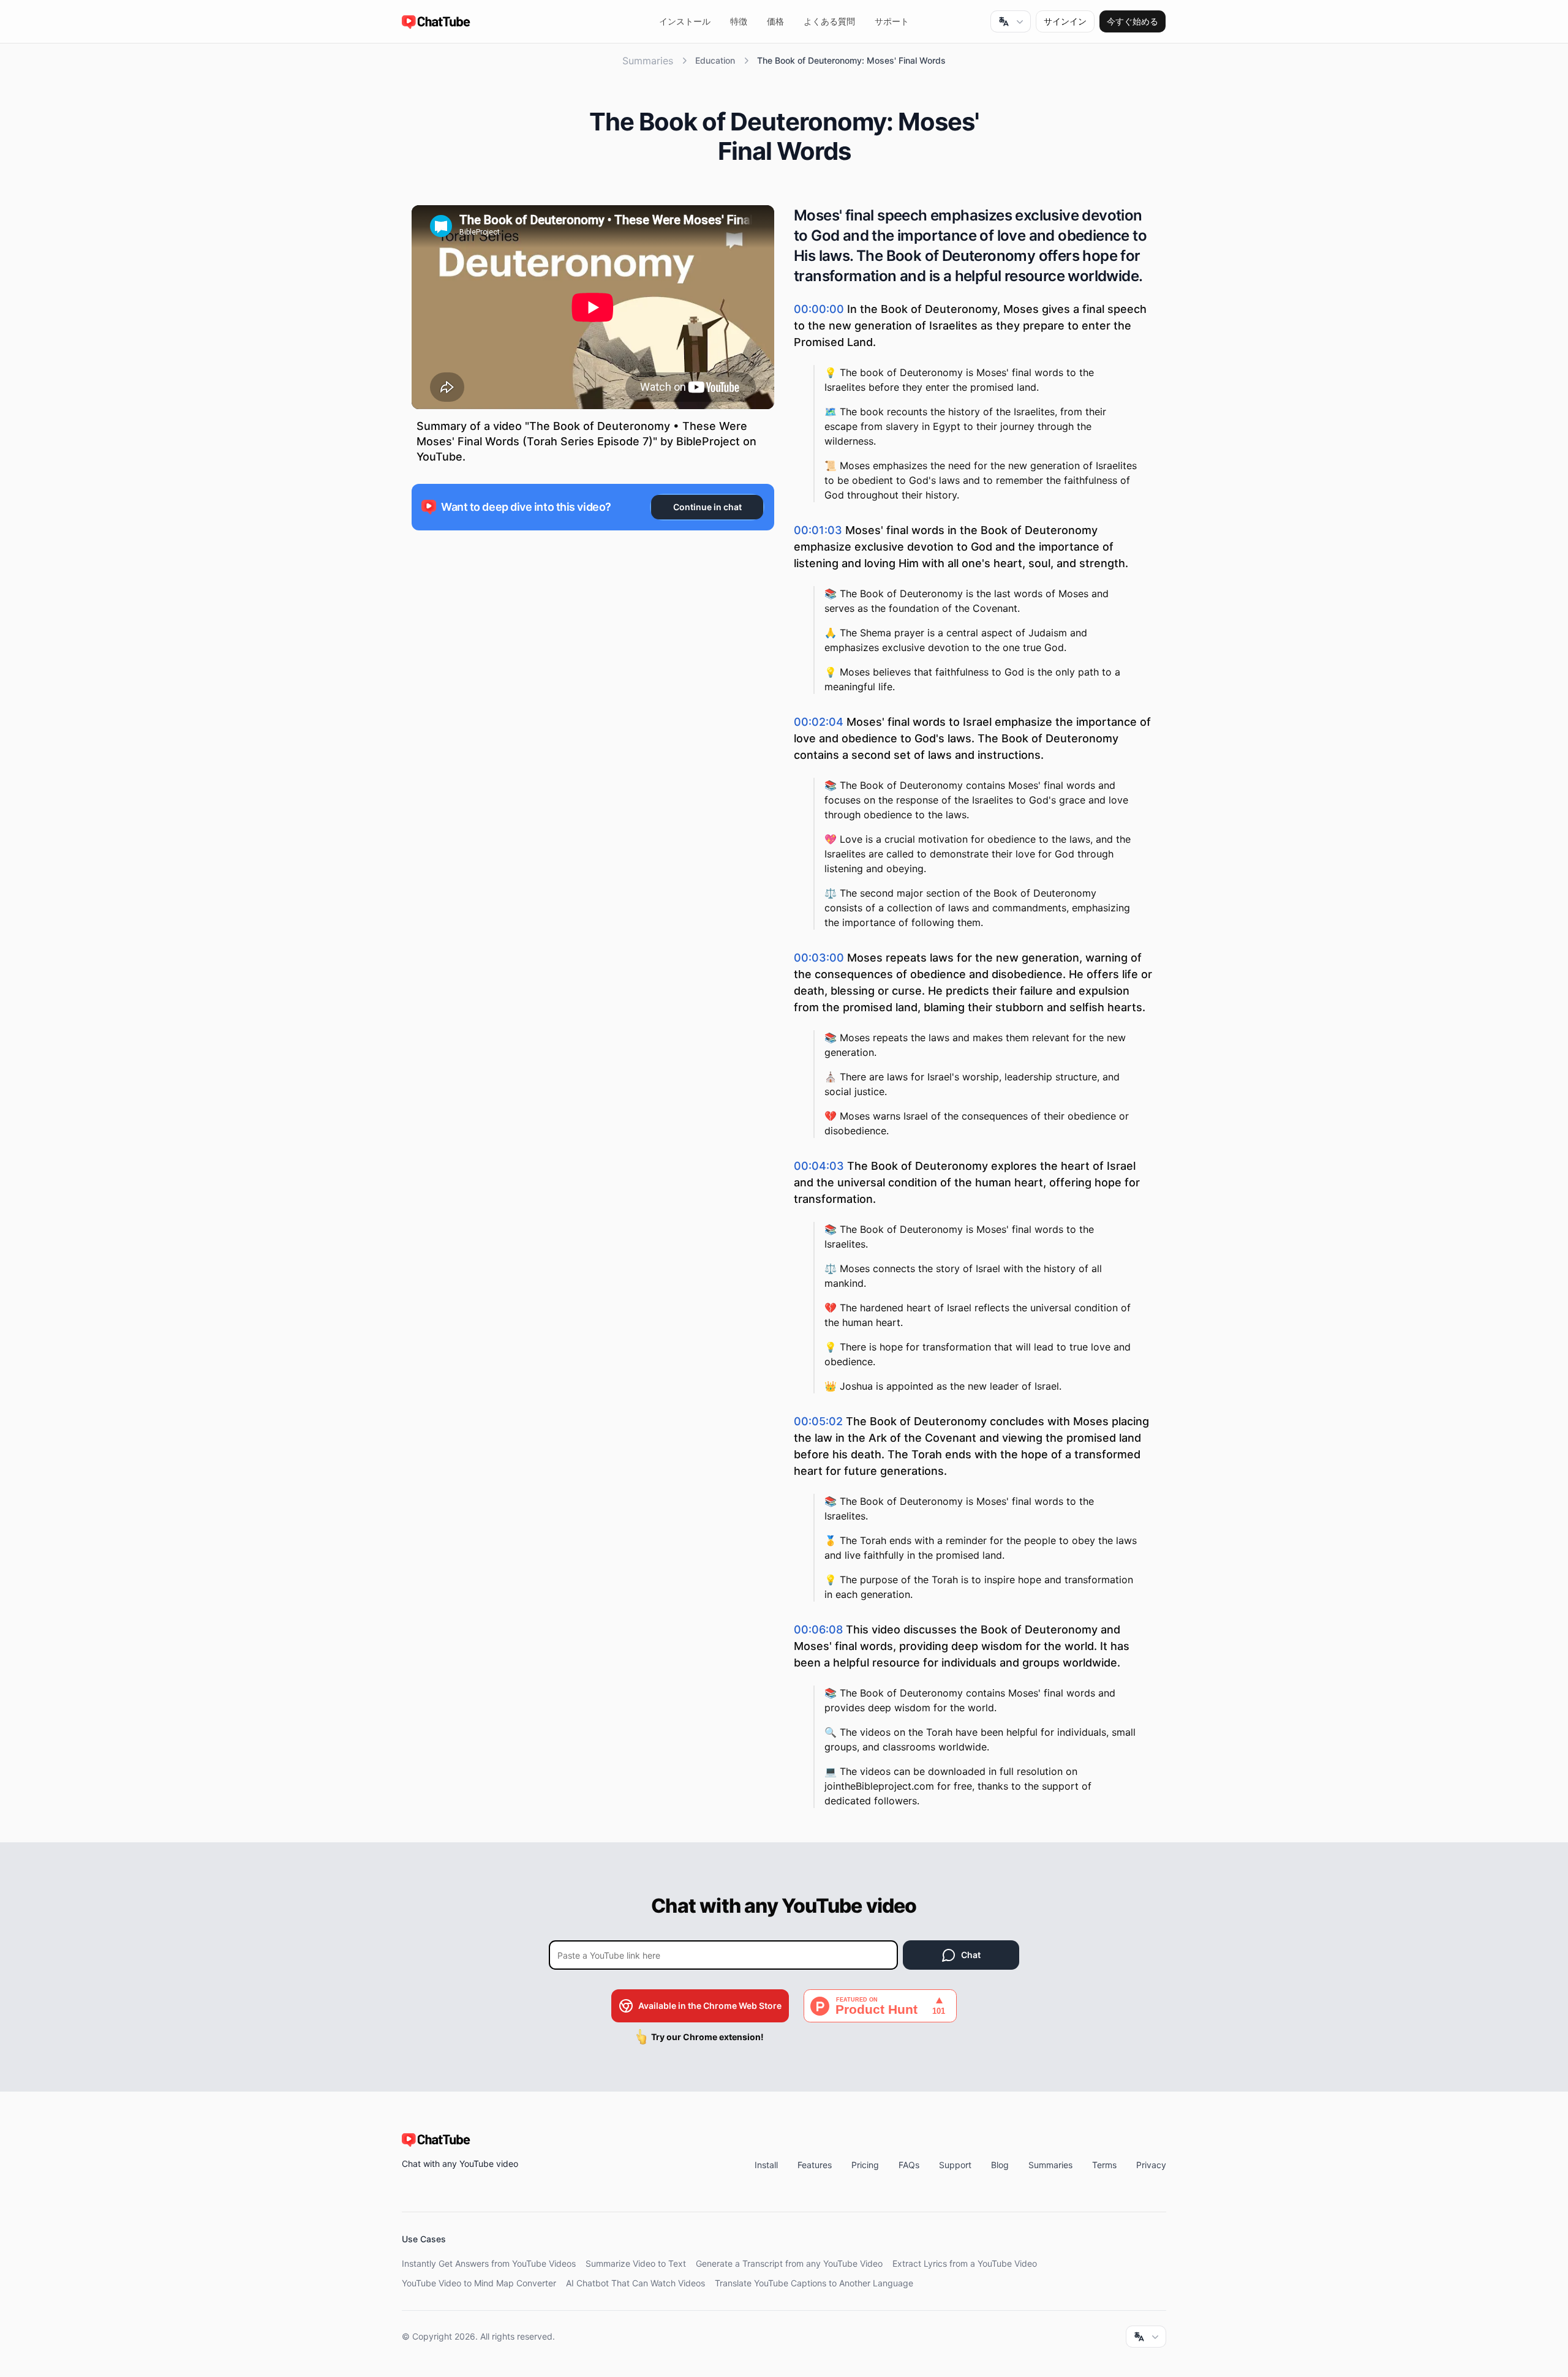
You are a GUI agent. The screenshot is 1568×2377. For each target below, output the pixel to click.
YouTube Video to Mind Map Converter (479, 2283)
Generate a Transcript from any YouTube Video (789, 2263)
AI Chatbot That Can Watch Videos (635, 2283)
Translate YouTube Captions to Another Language (814, 2283)
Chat (971, 1955)
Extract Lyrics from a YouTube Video (965, 2263)
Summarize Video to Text (636, 2263)
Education (715, 60)
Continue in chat (707, 507)
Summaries (648, 61)
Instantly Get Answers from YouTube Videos (489, 2263)
